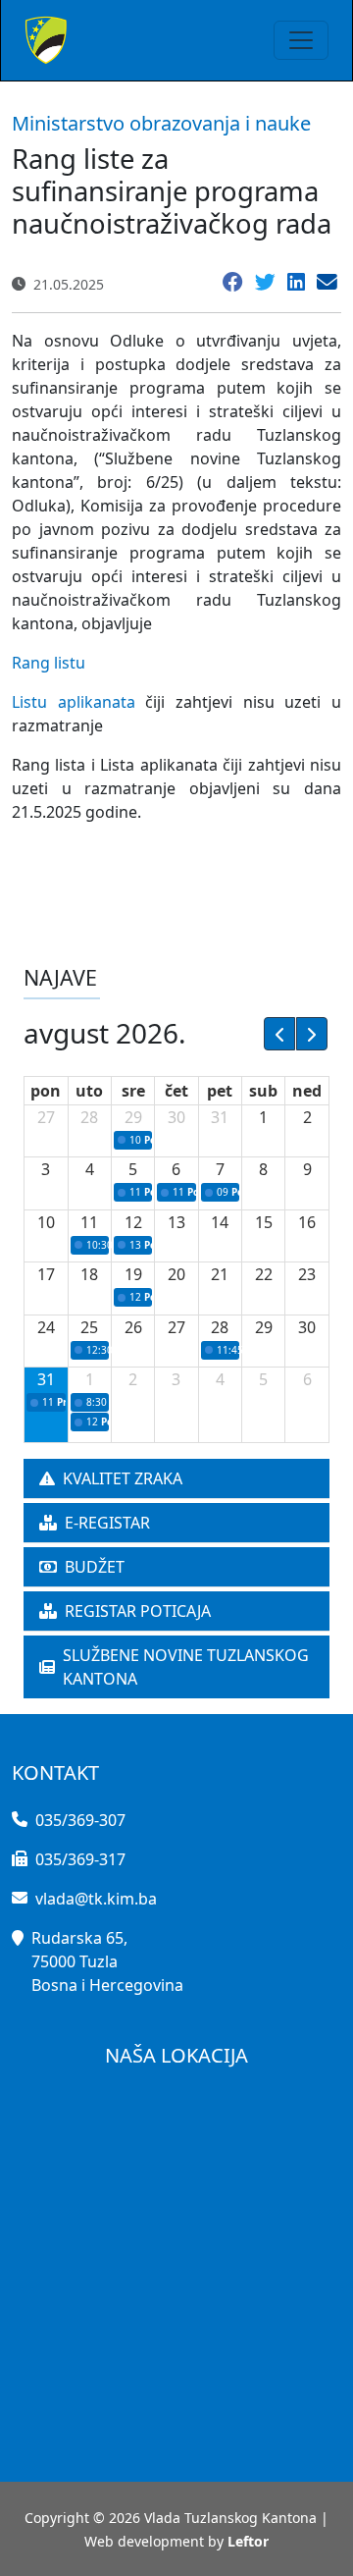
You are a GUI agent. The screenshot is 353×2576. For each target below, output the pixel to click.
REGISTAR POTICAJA (138, 1611)
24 (46, 1327)
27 (46, 1117)
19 (133, 1274)
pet (220, 1091)
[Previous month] (279, 1034)
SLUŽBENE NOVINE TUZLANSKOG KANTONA (186, 1667)
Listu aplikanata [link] (74, 702)
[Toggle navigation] (301, 40)
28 (89, 1117)
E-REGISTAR (107, 1523)
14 (220, 1222)
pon (46, 1091)
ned (307, 1091)
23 (307, 1274)
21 (220, 1274)
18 (89, 1274)
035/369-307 (80, 1820)
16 (307, 1222)
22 (264, 1274)
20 (176, 1274)
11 (89, 1222)
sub (263, 1091)
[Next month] (312, 1034)
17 (46, 1274)
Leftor (248, 2541)
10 (46, 1222)
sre (133, 1091)
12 (133, 1222)
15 (264, 1222)
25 (89, 1327)
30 (176, 1117)
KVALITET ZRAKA (123, 1478)
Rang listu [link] (49, 663)
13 (176, 1222)
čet (176, 1091)
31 (220, 1117)
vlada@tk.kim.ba (96, 1899)
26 (133, 1327)
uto (89, 1091)
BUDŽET (95, 1567)
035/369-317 (80, 1859)
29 (133, 1117)
